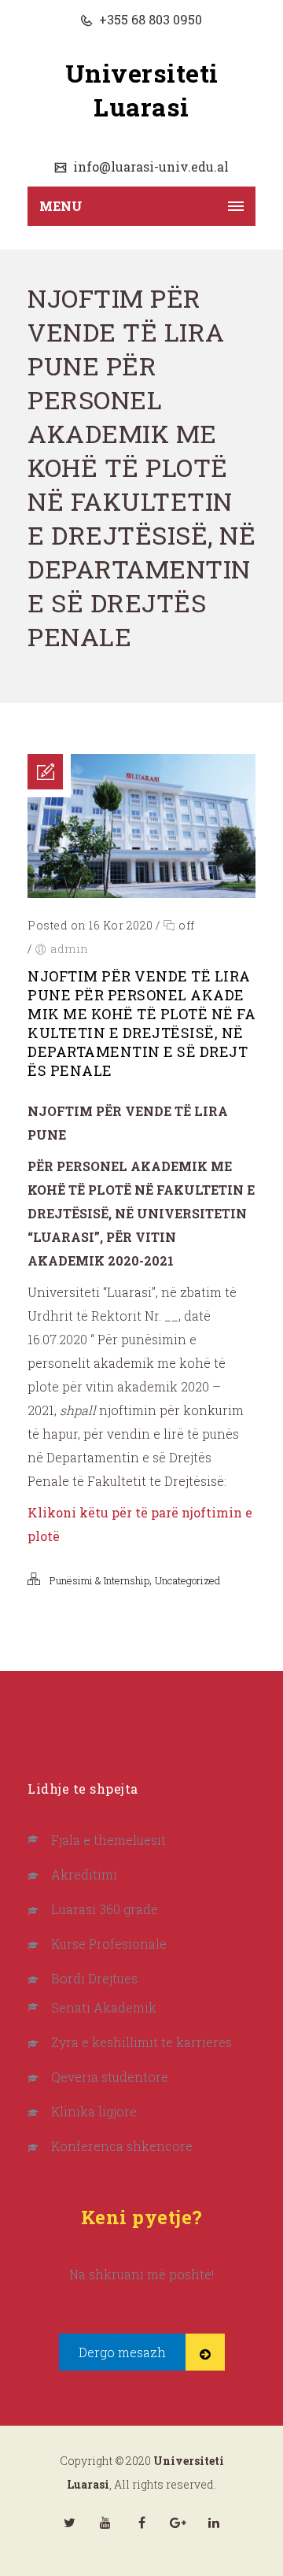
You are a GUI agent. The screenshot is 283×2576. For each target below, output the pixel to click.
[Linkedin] (214, 2522)
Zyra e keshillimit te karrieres (141, 2042)
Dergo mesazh (122, 2352)
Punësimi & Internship (99, 1580)
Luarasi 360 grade (105, 1909)
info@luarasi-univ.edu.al (149, 166)
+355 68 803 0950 (149, 19)
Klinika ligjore (94, 2111)
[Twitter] (69, 2522)
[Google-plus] (178, 2522)
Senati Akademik (104, 2007)
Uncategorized (187, 1580)
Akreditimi (84, 1874)
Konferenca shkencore (122, 2146)
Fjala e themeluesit (108, 1840)
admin (70, 949)
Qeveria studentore (110, 2077)
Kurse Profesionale (109, 1944)
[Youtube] (105, 2522)
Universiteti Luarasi (142, 90)
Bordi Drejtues (94, 1978)
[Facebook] (141, 2522)
